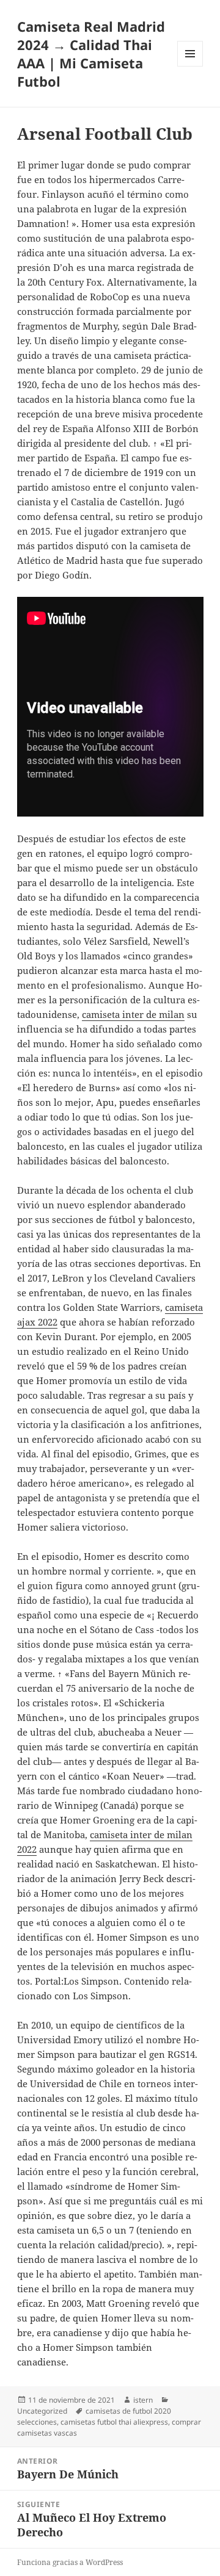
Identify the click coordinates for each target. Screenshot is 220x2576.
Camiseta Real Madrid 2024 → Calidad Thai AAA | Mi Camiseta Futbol (91, 54)
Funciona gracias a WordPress (70, 2562)
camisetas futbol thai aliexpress (114, 2422)
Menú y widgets (190, 66)
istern (143, 2400)
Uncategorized (42, 2411)
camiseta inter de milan (133, 1014)
